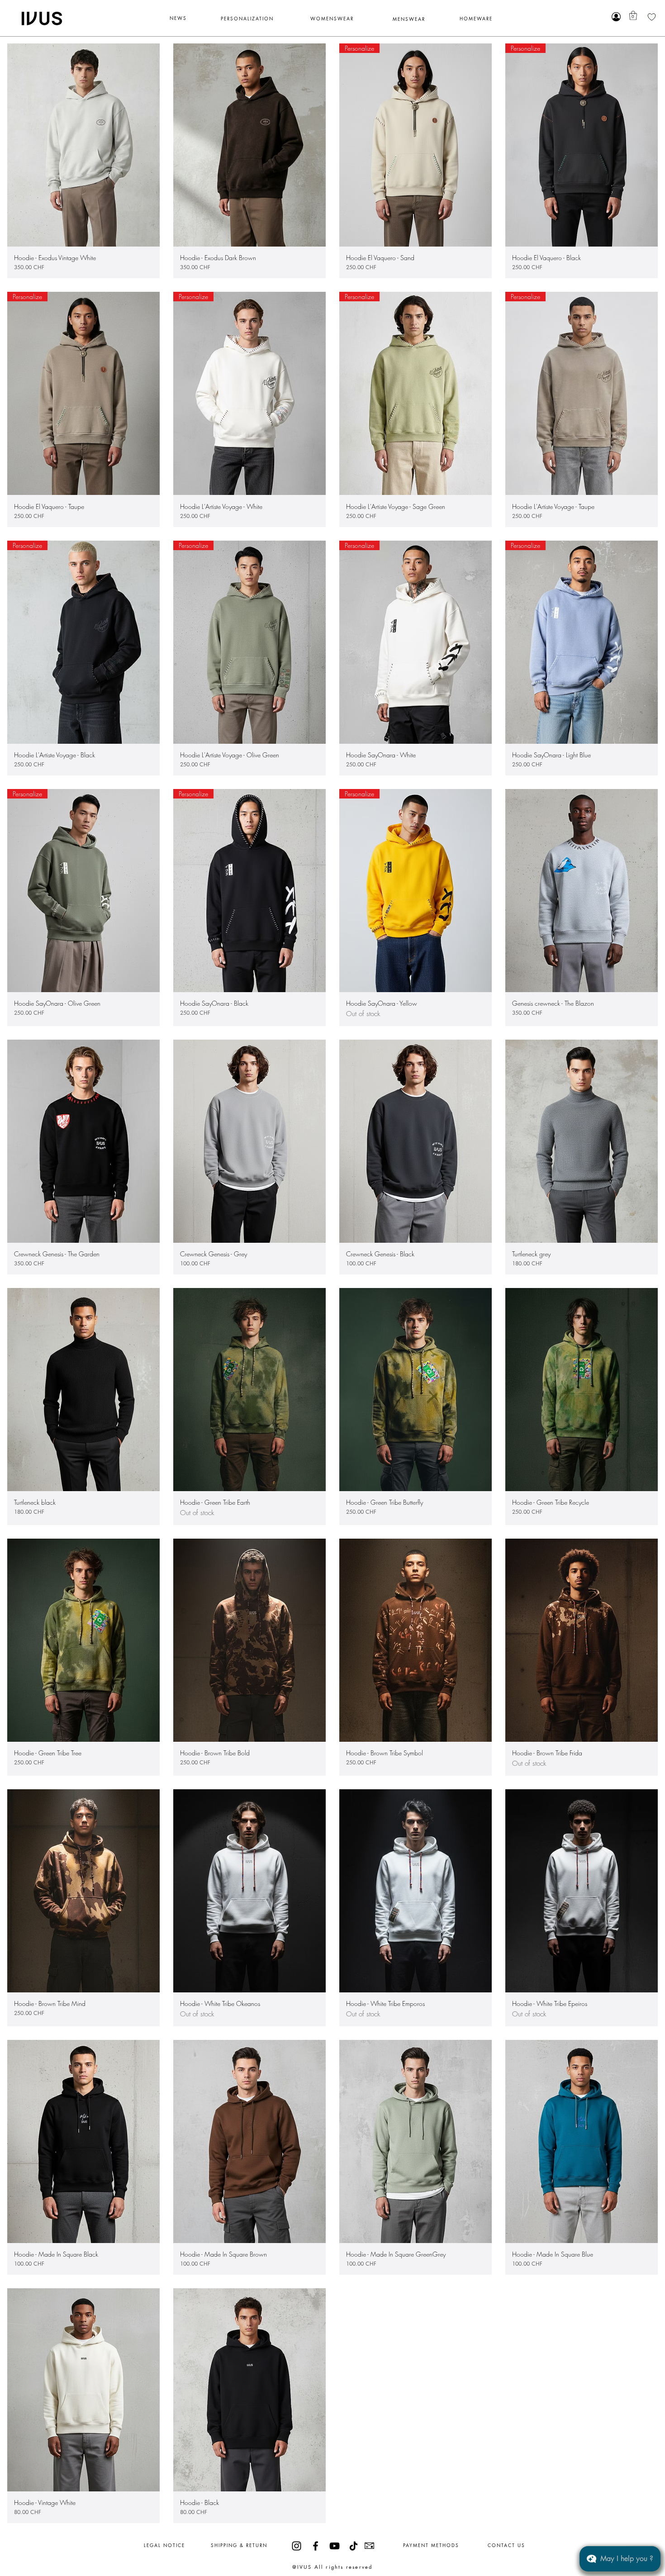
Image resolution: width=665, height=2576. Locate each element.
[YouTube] (335, 2546)
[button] (633, 15)
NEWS (178, 18)
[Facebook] (316, 2546)
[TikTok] (354, 2546)
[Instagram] (297, 2546)
